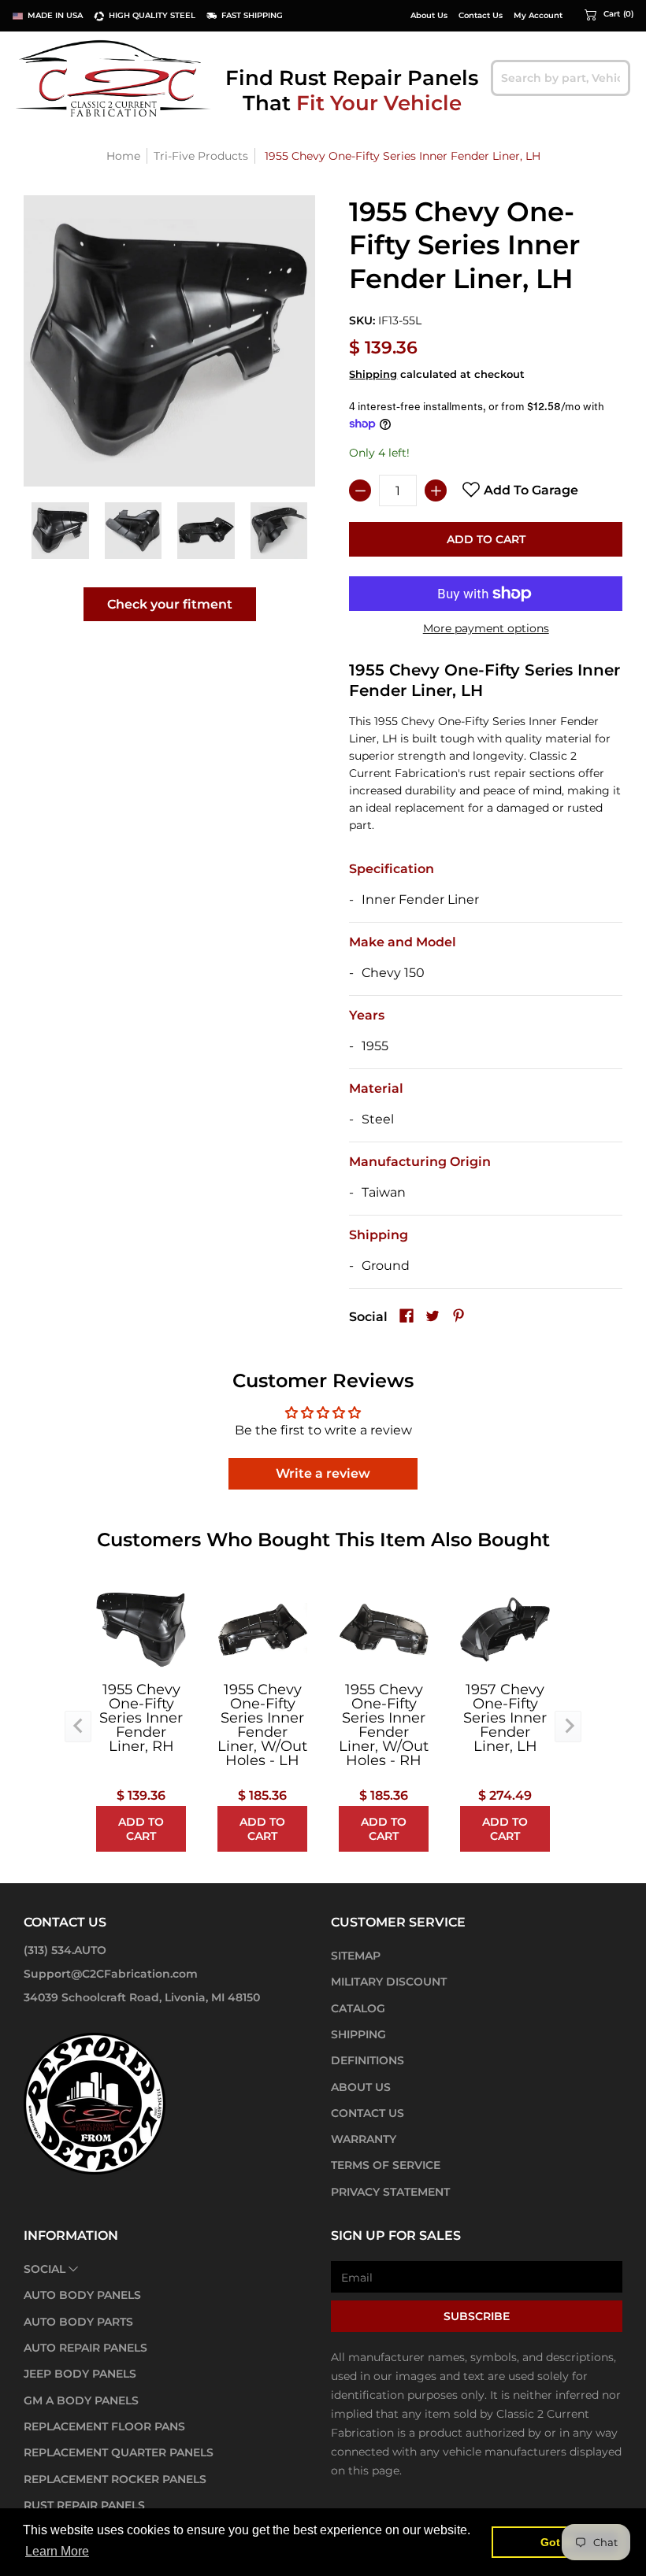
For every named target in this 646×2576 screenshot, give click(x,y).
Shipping (373, 374)
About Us (429, 16)
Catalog (358, 2008)
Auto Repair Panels (85, 2348)
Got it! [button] (557, 2542)
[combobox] (561, 78)
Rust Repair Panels (84, 2505)
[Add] (436, 490)
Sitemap (356, 1956)
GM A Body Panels (81, 2400)
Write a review (323, 1473)
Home (123, 156)
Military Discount (389, 1982)
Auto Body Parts (78, 2322)
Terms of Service (386, 2165)
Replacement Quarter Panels (119, 2452)
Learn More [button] (57, 2551)
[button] (609, 14)
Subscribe (477, 2316)
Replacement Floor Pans (104, 2426)
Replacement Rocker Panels (115, 2479)
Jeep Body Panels (80, 2374)
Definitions (368, 2060)
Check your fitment (170, 604)
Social (45, 2269)
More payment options (486, 628)
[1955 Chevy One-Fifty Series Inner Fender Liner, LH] (60, 531)
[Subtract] (360, 490)
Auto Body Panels (82, 2295)
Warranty (364, 2139)
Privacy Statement (390, 2192)
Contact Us (481, 16)
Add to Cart (486, 539)
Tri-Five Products (201, 156)
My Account (538, 16)
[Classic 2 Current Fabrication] (114, 78)
